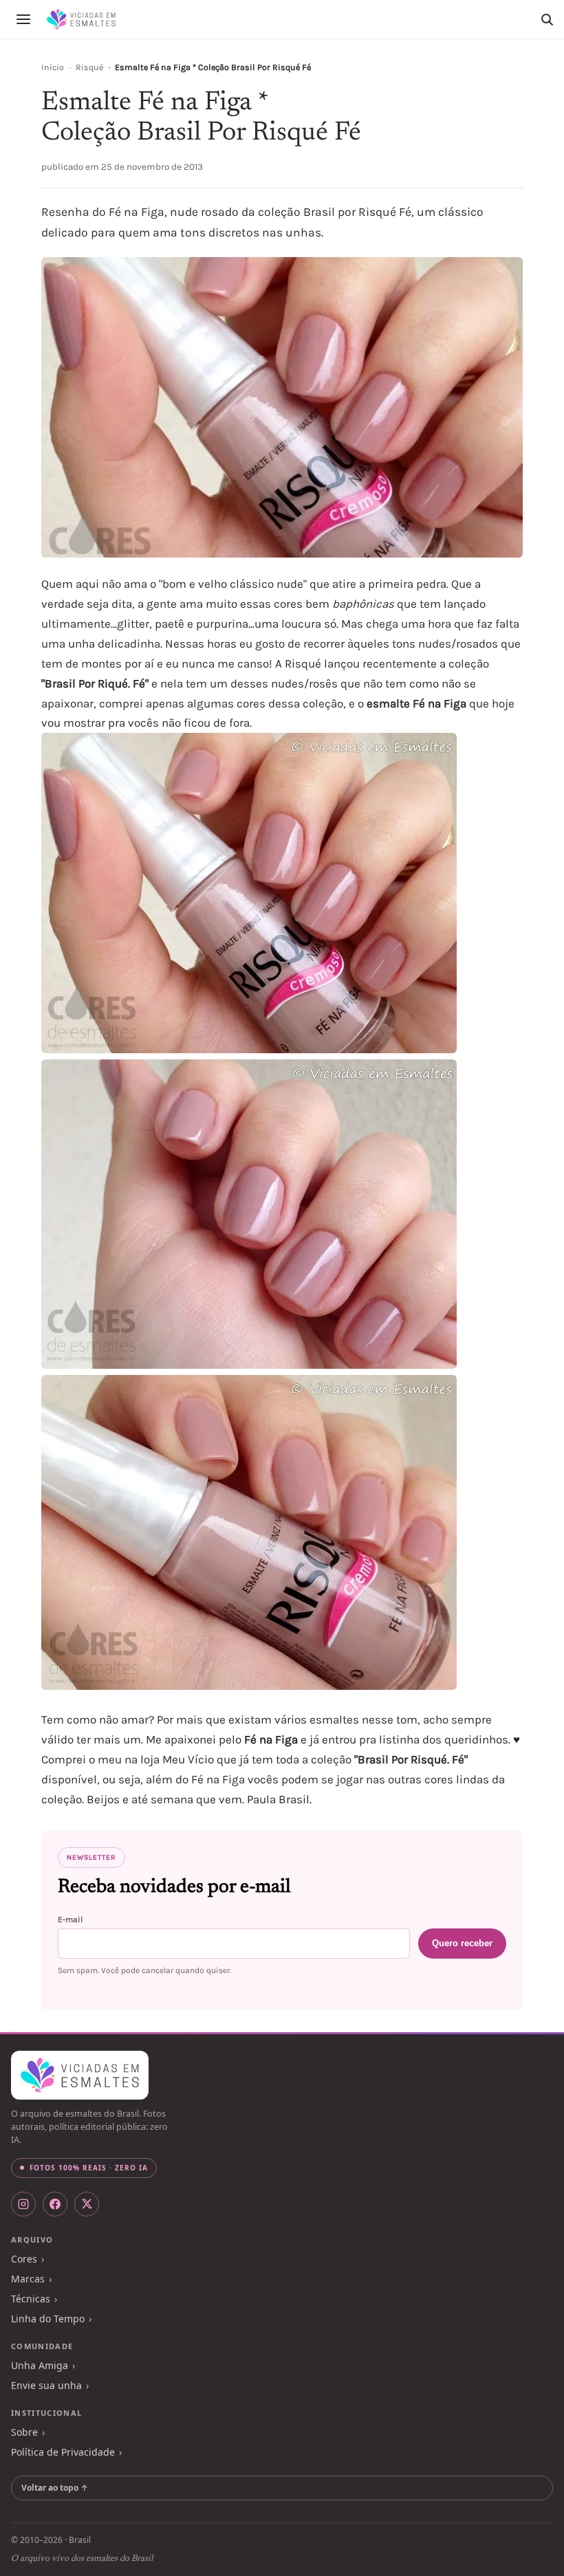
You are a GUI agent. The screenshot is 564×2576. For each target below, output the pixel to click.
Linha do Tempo (48, 2319)
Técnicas (31, 2299)
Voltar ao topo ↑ (55, 2488)
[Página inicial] (81, 19)
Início (53, 67)
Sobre (24, 2432)
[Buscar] (547, 19)
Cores (24, 2259)
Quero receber (462, 1943)
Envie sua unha (46, 2385)
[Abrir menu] (23, 19)
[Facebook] (55, 2204)
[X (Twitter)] (87, 2204)
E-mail (70, 1919)
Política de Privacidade (63, 2452)
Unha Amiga (40, 2365)
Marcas (28, 2279)
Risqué (89, 67)
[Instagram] (23, 2204)
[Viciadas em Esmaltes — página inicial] (80, 2076)
